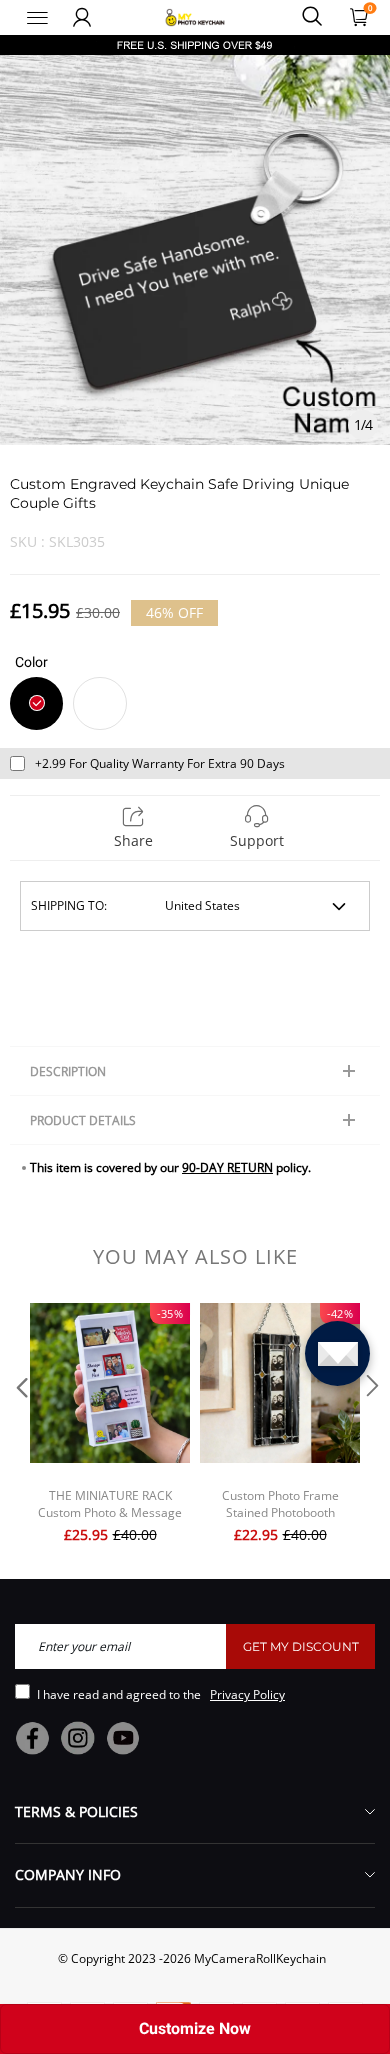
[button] (20, 1425)
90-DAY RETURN (227, 1167)
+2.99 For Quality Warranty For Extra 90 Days (160, 763)
